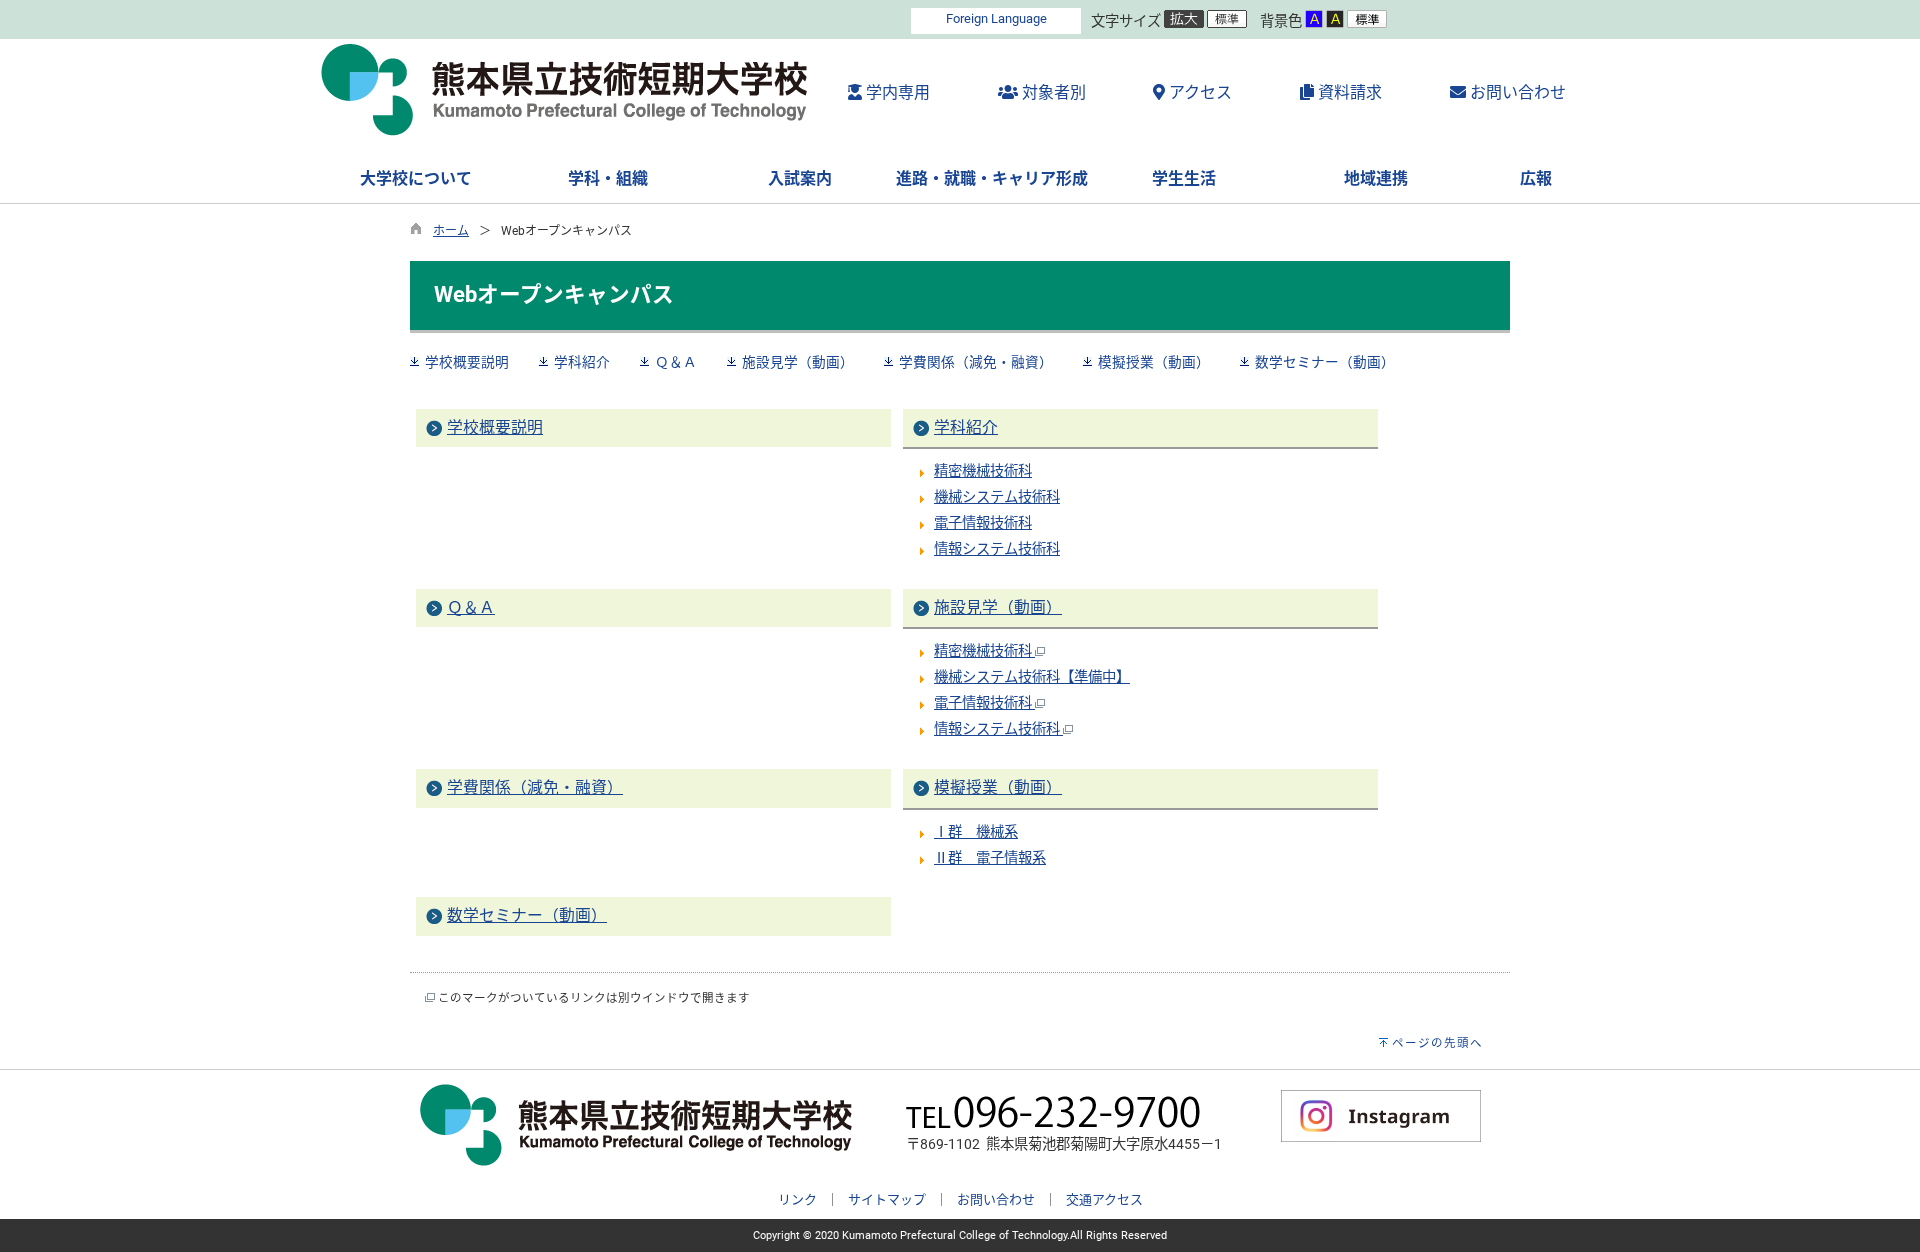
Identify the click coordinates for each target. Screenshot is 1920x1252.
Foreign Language (996, 18)
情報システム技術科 (997, 549)
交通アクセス (1104, 1199)
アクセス (1198, 92)
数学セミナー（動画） (1325, 362)
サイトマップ (887, 1199)
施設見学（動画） (798, 362)
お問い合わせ (1516, 92)
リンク (797, 1199)
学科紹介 (582, 362)
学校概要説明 (467, 362)
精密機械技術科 (983, 471)
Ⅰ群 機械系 (976, 832)
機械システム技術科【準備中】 (1032, 677)
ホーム (451, 231)
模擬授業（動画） (1154, 362)
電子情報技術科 (983, 523)
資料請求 (1348, 92)
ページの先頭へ (1437, 1043)
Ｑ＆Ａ (676, 362)
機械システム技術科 (997, 497)
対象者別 (1052, 92)
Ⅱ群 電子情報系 (990, 858)
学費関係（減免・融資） (976, 362)
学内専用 (896, 92)
